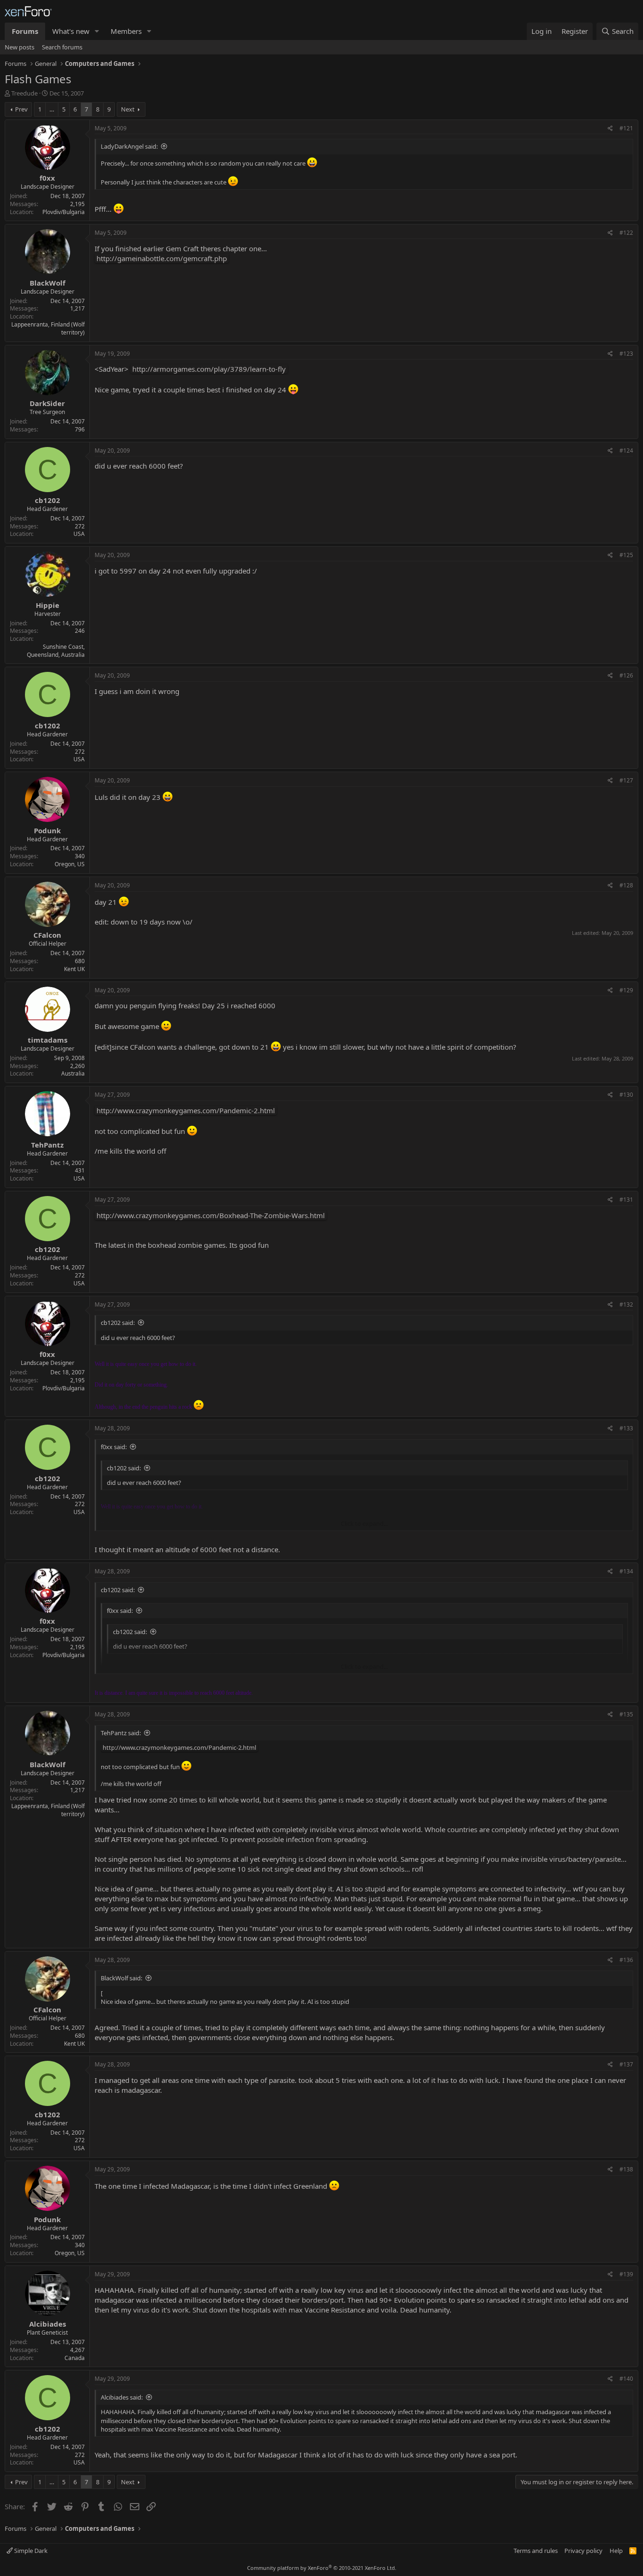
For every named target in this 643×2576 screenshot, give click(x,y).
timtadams (48, 1040)
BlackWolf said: (121, 1978)
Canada (75, 2358)
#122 (626, 233)
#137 (626, 2064)
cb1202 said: (118, 1323)
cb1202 (48, 500)
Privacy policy (583, 2551)
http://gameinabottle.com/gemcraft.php (162, 258)
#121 (626, 128)
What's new (71, 31)
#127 (626, 780)
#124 (626, 451)
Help (616, 2551)
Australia (73, 1073)
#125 (626, 555)
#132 (626, 1304)
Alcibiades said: (122, 2397)
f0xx (47, 178)
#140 (626, 2379)
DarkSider (47, 403)
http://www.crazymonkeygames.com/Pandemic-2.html (186, 1110)
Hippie (48, 605)
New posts (20, 47)
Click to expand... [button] (364, 1523)
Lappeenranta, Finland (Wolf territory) (48, 328)
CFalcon (47, 935)
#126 (626, 675)
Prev (21, 109)
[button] (97, 31)
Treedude (24, 93)
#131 (626, 1200)
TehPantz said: (121, 1733)
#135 (626, 1714)
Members (126, 31)
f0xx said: (114, 1447)
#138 (626, 2169)
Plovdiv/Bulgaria (64, 212)
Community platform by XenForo (322, 2568)
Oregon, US (70, 864)
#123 (626, 354)
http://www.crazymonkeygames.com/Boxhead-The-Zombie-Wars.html (211, 1215)
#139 (626, 2274)
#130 (626, 1095)
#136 (626, 1960)
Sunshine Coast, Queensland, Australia (56, 651)
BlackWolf (48, 283)
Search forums (62, 47)
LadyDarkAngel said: (129, 146)
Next (128, 109)
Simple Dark (30, 2551)
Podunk (47, 830)
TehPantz (47, 1145)
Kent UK (74, 969)
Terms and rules (536, 2551)
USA (79, 534)
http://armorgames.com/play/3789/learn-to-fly (209, 369)
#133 (626, 1428)
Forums (25, 31)
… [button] (52, 109)
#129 (626, 990)
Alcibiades (48, 2324)
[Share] (610, 129)
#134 (626, 1571)
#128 (626, 885)
